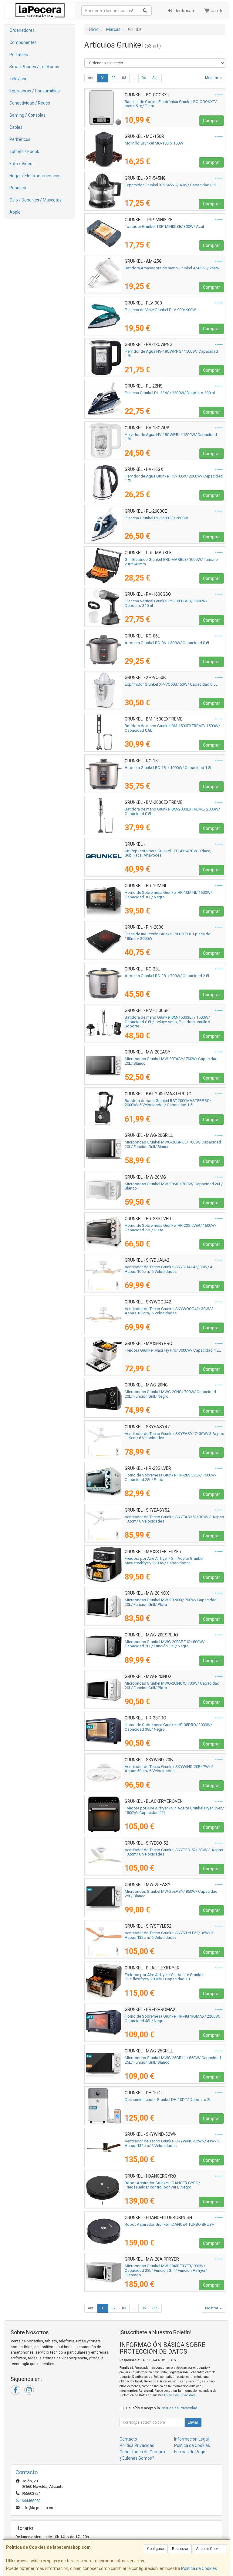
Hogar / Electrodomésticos (35, 176)
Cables (16, 127)
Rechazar (180, 2549)
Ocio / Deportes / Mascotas (35, 200)
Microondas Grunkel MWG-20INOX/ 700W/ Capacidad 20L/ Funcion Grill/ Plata (172, 1686)
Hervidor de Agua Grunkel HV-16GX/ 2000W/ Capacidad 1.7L (174, 478)
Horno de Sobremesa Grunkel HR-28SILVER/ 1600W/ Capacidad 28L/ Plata (171, 1477)
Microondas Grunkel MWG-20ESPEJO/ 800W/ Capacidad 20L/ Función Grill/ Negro (165, 1644)
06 (144, 78)
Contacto (128, 2439)
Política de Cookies (199, 2568)
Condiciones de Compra (142, 2452)
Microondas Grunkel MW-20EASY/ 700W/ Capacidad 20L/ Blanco (171, 1061)
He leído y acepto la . (162, 2408)
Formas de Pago (190, 2452)
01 (103, 78)
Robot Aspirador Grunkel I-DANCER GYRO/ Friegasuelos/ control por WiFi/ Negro (162, 2185)
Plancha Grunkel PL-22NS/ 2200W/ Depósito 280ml (170, 393)
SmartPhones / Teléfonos (34, 67)
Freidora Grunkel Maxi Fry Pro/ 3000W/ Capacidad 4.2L (173, 1350)
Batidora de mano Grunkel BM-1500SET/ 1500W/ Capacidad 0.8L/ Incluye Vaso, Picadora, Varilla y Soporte (167, 1022)
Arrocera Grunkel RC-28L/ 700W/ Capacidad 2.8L (167, 976)
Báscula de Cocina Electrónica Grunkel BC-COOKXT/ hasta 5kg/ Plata (171, 104)
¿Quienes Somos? (137, 2458)
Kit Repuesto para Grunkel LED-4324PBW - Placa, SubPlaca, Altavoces (168, 853)
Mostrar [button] (212, 78)
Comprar (211, 121)
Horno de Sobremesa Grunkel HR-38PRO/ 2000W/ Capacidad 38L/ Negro (168, 1727)
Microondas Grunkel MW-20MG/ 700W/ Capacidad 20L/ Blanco (174, 1186)
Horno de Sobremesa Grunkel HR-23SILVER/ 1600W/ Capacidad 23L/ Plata (171, 1228)
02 (113, 78)
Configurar (156, 2549)
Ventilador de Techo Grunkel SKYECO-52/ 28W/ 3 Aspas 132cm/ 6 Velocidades (174, 1852)
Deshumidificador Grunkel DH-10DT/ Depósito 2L (168, 2100)
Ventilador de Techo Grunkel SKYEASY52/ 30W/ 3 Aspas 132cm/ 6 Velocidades (174, 1519)
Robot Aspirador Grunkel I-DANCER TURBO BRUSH (170, 2224)
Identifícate (184, 11)
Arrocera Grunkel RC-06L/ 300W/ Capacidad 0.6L (167, 643)
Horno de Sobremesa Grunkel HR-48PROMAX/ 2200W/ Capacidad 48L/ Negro (173, 2019)
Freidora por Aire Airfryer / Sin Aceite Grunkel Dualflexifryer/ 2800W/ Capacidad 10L (164, 1977)
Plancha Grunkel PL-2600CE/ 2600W (156, 518)
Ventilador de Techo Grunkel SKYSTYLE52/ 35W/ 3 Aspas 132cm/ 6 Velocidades (169, 1935)
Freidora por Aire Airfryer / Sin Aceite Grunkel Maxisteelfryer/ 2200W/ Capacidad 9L (164, 1561)
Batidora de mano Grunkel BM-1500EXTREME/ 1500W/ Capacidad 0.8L (172, 728)
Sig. (155, 78)
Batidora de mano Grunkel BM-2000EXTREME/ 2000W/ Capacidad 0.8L (172, 811)
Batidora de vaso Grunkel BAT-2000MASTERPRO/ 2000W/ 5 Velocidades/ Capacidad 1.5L (168, 1103)
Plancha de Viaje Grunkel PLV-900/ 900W (160, 310)
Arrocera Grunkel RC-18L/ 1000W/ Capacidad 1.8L (169, 768)
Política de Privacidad (179, 2395)
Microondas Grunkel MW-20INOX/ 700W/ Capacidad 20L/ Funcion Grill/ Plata (171, 1602)
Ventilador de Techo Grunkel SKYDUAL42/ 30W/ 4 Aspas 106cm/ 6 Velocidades (168, 1269)
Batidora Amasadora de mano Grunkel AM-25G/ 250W (172, 268)
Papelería (19, 188)
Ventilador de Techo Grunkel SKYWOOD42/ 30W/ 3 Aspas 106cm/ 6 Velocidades (169, 1311)
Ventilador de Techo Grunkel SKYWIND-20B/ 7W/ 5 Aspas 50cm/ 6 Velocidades (169, 1769)
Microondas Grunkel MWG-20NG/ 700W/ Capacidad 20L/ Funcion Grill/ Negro (170, 1394)
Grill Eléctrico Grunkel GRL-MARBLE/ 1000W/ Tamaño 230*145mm (171, 562)
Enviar (193, 2422)
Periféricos (20, 139)
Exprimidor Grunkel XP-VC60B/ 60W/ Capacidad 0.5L (171, 684)
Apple (15, 212)
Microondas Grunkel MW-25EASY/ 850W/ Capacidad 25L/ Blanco (171, 1894)
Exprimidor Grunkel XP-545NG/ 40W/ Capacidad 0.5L (171, 185)
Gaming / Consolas (27, 115)
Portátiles (19, 55)
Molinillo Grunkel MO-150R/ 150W (154, 143)
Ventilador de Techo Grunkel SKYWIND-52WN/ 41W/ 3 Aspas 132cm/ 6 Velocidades (172, 2143)
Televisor (18, 79)
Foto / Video (21, 164)
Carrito (217, 11)
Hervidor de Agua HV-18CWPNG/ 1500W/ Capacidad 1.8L (171, 354)
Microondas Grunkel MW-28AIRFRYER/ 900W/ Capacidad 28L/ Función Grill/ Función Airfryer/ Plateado (166, 2270)
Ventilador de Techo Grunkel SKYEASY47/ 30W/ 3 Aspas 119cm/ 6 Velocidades (174, 1436)
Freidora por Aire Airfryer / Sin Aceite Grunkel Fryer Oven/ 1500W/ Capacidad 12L (174, 1810)
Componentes (23, 42)
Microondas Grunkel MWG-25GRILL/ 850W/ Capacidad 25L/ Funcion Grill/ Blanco (173, 2060)
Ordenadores (22, 30)
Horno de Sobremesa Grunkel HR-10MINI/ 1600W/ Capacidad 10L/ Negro (168, 895)
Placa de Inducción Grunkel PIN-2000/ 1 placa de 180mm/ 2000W (167, 936)
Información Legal (191, 2439)
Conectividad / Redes (30, 103)
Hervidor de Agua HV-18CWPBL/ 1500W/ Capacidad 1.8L (171, 437)
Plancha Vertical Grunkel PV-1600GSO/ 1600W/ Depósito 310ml (166, 603)
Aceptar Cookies (210, 2549)
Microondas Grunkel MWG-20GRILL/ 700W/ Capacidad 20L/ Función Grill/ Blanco (173, 1144)
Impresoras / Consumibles (35, 91)
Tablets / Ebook (24, 151)
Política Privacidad (137, 2445)
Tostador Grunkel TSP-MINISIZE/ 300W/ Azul (164, 226)
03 (124, 78)
